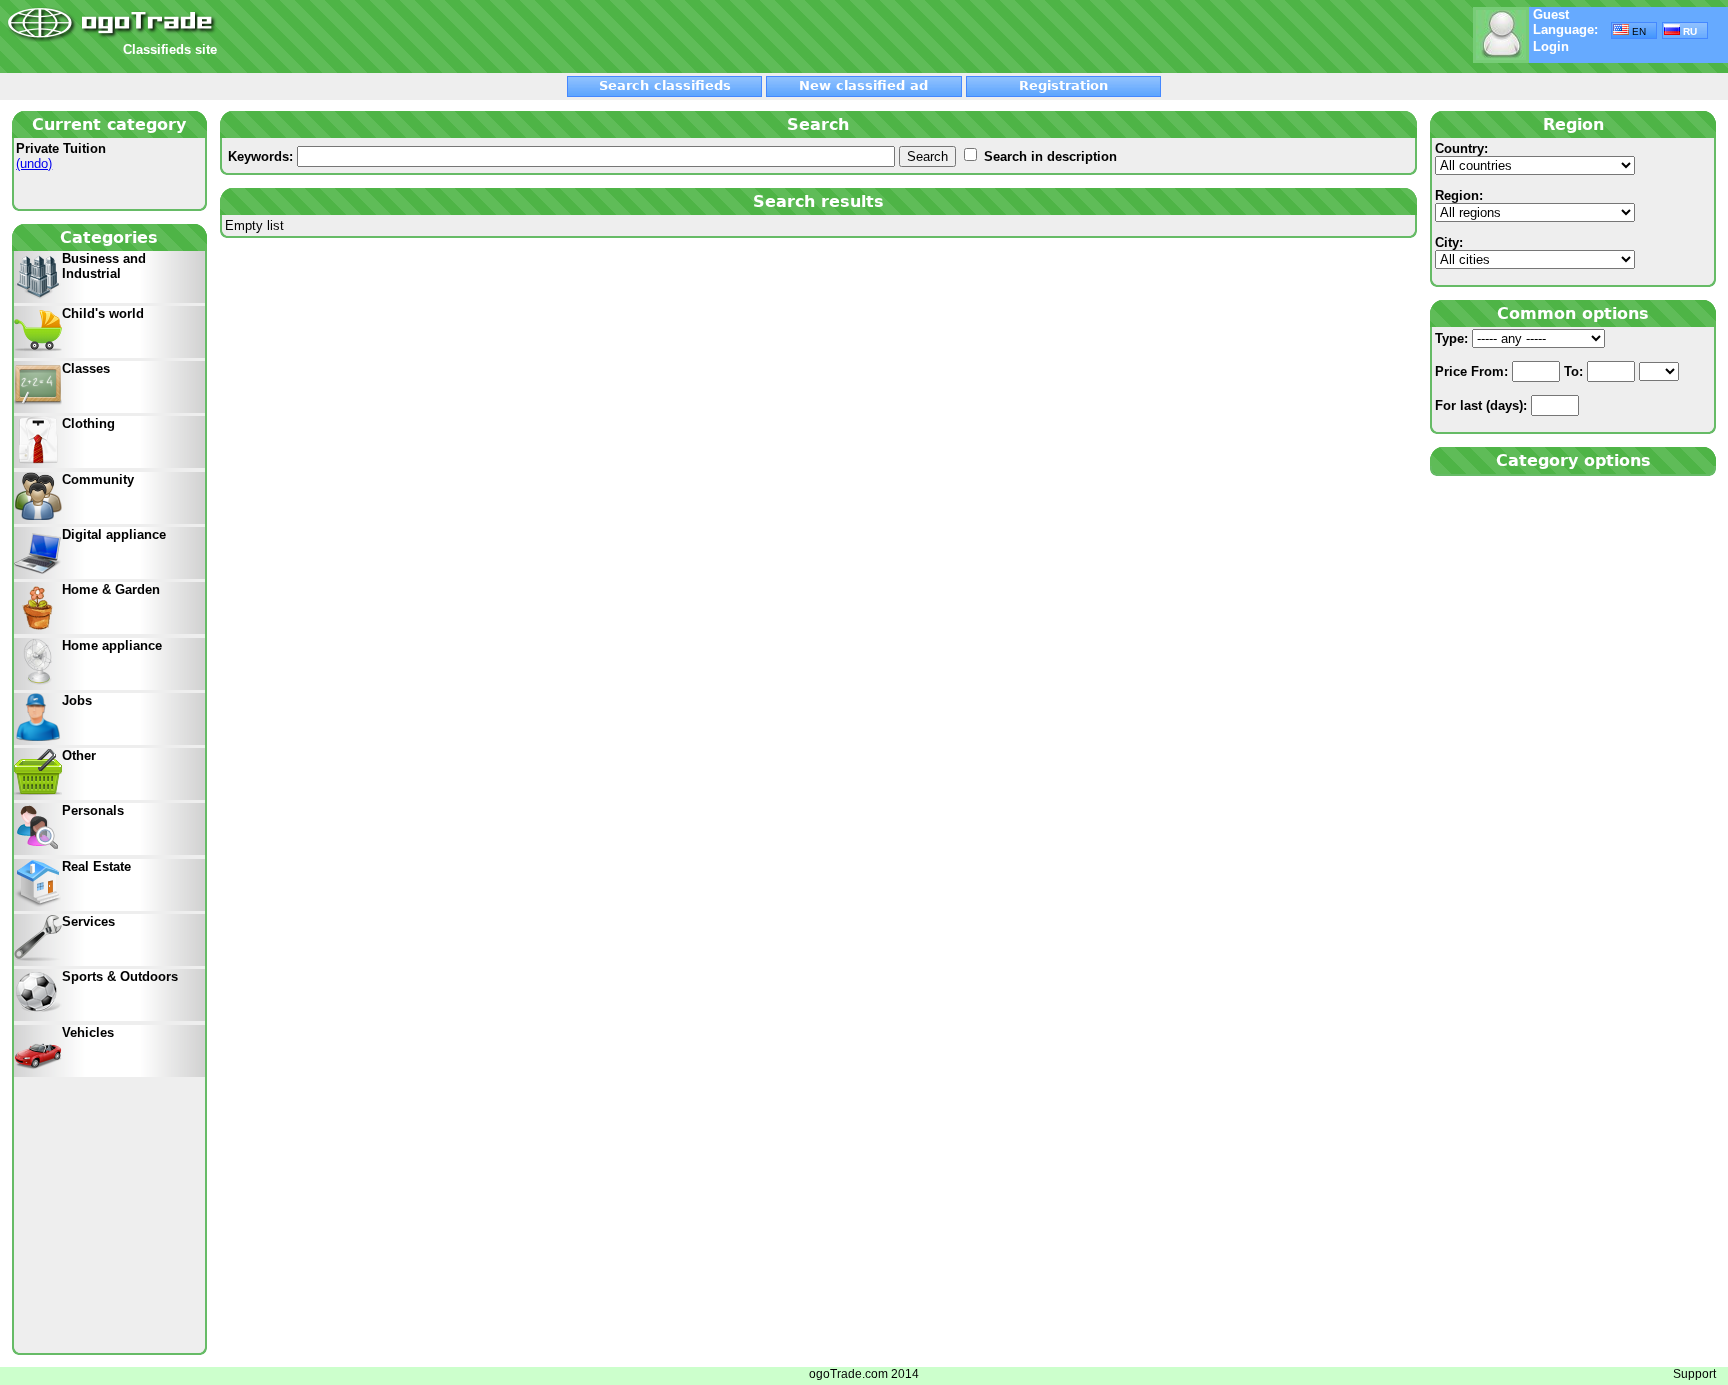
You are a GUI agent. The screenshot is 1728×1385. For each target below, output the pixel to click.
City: (1449, 242)
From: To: (1511, 371)
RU (1688, 31)
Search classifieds (665, 85)
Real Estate (96, 866)
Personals (93, 810)
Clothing (88, 423)
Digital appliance (114, 534)
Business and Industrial (104, 266)
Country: (1461, 148)
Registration (1063, 85)
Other (79, 755)
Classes (86, 368)
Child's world (103, 313)
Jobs (77, 700)
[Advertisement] (457, 37)
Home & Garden (111, 589)
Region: (1459, 195)
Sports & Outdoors (120, 976)
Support (1694, 1374)
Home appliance (112, 645)
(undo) (34, 163)
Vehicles (88, 1032)
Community (98, 479)
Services (88, 921)
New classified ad (863, 85)
